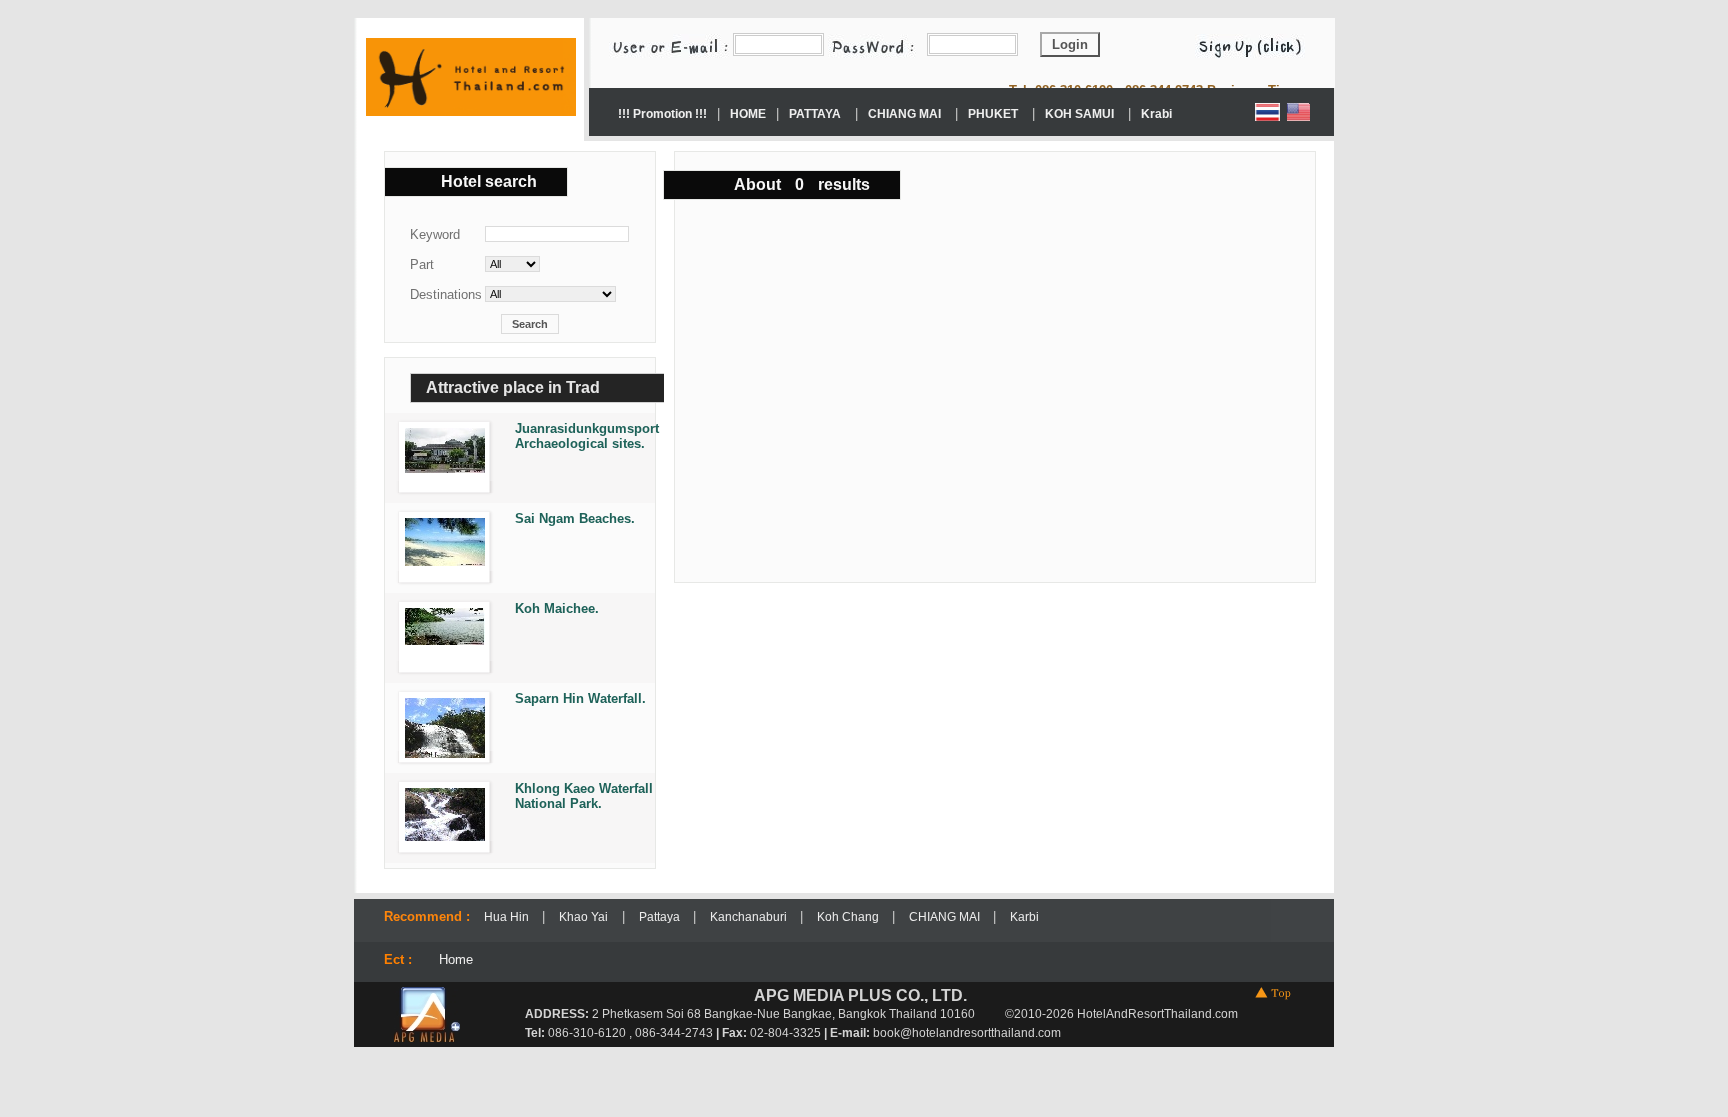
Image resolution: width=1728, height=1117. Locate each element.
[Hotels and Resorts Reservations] (471, 110)
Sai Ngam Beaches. (575, 518)
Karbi (1024, 917)
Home (456, 959)
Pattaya (661, 917)
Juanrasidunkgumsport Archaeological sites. (587, 436)
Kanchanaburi (750, 917)
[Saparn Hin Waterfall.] (440, 753)
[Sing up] (1260, 43)
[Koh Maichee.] (440, 640)
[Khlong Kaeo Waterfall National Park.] (440, 836)
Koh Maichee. (557, 608)
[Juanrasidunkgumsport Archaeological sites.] (440, 468)
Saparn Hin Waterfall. (580, 698)
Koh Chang (849, 917)
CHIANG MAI (946, 917)
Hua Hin (508, 917)
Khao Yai (583, 917)
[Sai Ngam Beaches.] (440, 561)
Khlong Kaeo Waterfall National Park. (584, 796)
